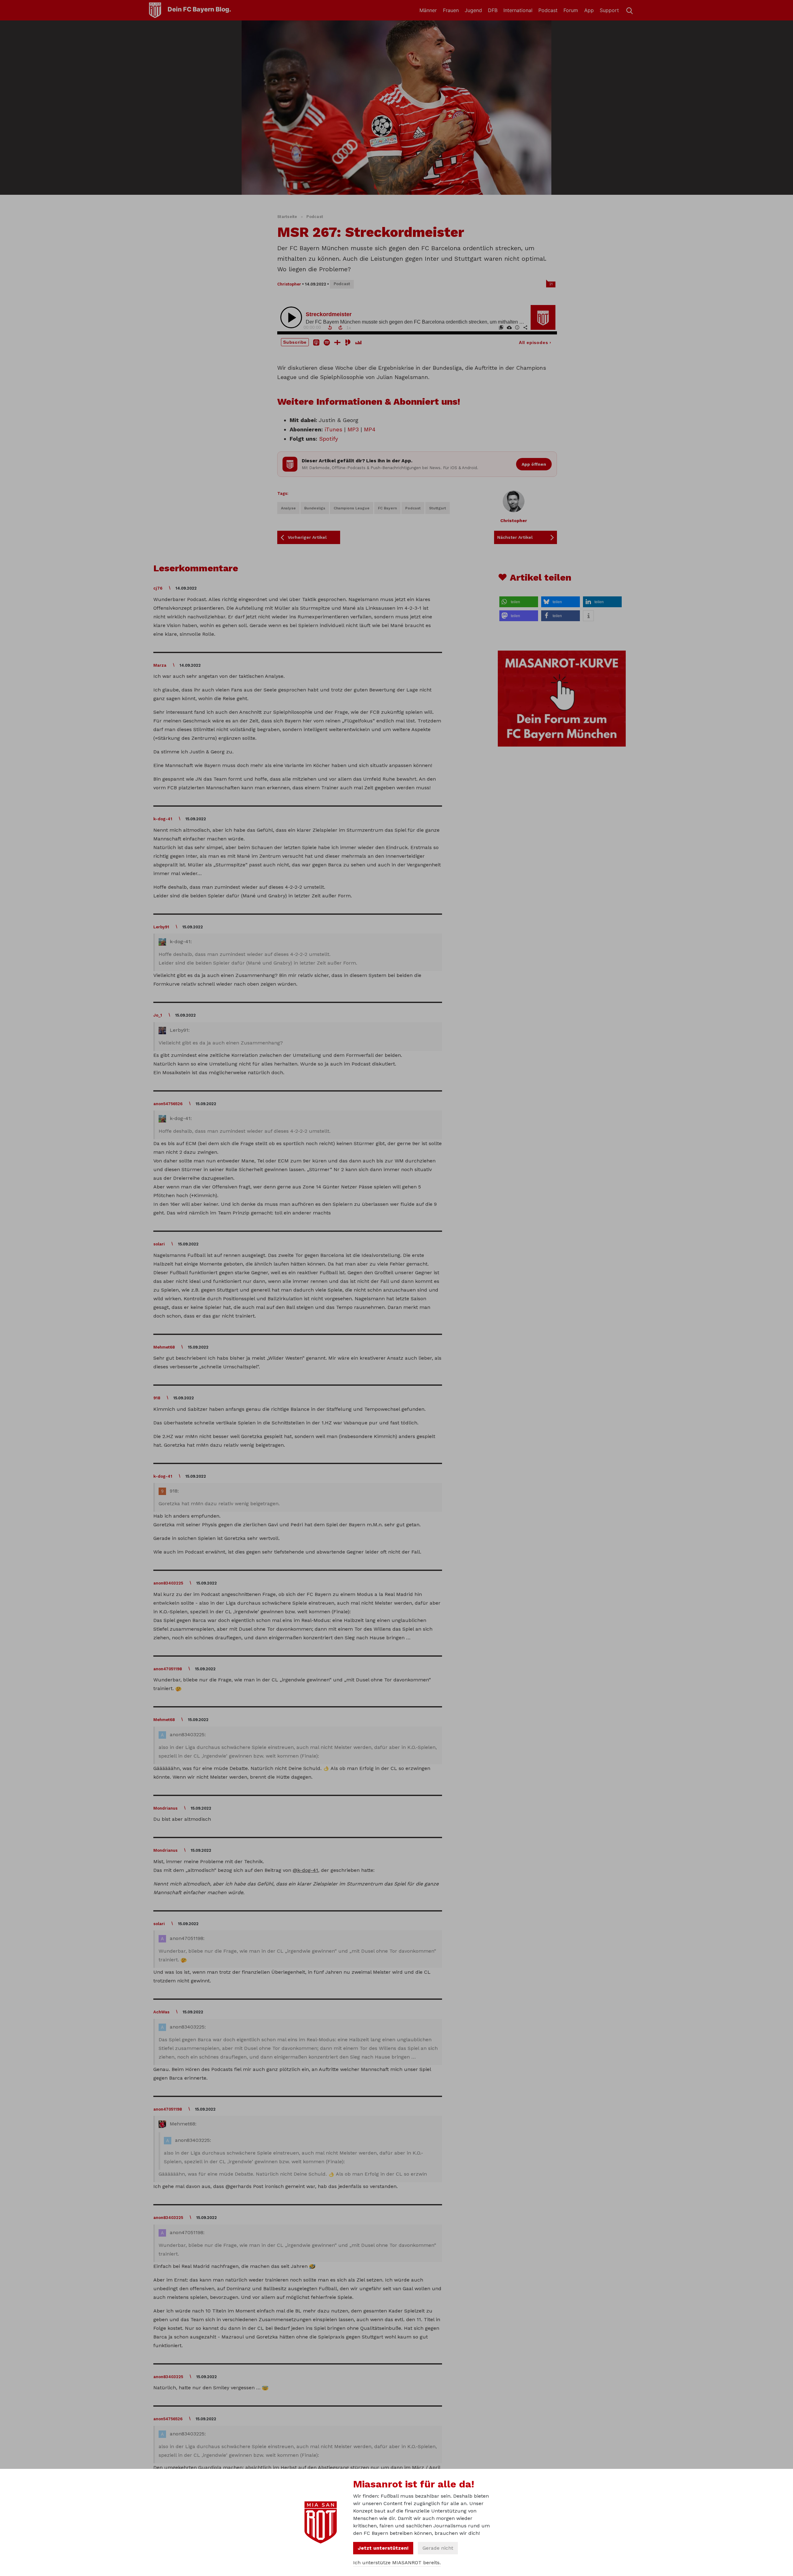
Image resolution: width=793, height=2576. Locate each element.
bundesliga (315, 508)
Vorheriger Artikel (307, 537)
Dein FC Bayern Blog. (199, 9)
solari (159, 1244)
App (589, 10)
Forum (571, 10)
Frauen (451, 10)
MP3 (353, 429)
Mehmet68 (164, 1347)
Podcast (548, 10)
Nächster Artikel (515, 537)
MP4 (370, 429)
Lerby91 (161, 927)
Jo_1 (158, 1015)
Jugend (473, 10)
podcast (413, 508)
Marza (160, 665)
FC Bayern (387, 508)
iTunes (333, 429)
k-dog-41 (163, 819)
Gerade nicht (438, 2548)
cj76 (158, 588)
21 (551, 284)
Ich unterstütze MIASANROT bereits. (397, 2563)
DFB (493, 10)
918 (157, 1398)
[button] (519, 602)
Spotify (329, 439)
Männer (428, 10)
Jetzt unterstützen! (383, 2548)
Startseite (287, 217)
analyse (288, 508)
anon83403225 (168, 1583)
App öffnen (534, 464)
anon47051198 (168, 1669)
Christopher (289, 284)
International (518, 10)
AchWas (161, 2012)
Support (609, 10)
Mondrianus (165, 1808)
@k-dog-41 (305, 1870)
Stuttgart (438, 508)
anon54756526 (168, 1104)
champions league (352, 508)
